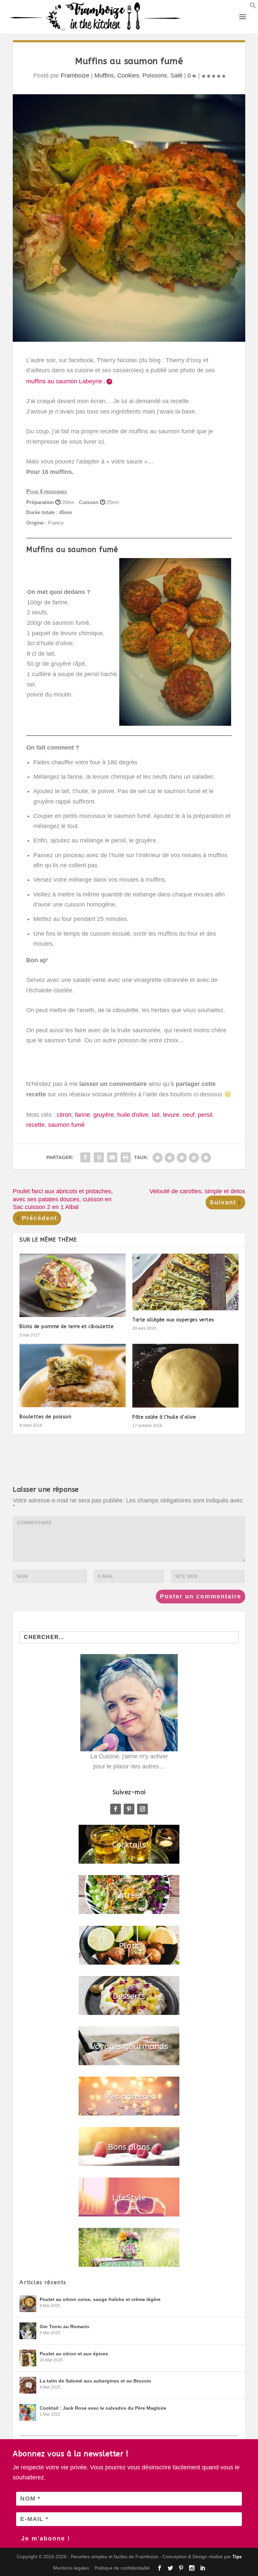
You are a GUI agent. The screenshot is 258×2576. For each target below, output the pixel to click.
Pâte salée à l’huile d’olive (164, 1417)
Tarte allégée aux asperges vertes (173, 1320)
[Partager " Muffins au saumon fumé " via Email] (112, 1157)
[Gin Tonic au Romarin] (28, 2331)
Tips (237, 2557)
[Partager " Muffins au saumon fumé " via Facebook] (85, 1157)
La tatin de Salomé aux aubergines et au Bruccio (95, 2381)
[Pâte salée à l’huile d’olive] (185, 1376)
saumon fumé (66, 1125)
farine (82, 1115)
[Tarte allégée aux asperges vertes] (185, 1282)
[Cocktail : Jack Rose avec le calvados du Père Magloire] (28, 2412)
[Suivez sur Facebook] (116, 1809)
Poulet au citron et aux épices (74, 2354)
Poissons (155, 75)
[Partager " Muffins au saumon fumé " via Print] (126, 1157)
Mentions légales (71, 2568)
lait (156, 1115)
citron (64, 1115)
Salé (176, 75)
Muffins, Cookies (117, 75)
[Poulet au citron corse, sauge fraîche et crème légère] (28, 2304)
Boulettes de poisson (45, 1417)
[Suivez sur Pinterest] (129, 1809)
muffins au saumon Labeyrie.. (66, 381)
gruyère (104, 1115)
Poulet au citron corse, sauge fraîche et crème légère (100, 2299)
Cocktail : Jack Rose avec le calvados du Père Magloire (103, 2408)
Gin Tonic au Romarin (64, 2326)
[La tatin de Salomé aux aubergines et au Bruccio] (28, 2385)
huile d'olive (133, 1115)
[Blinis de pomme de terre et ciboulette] (73, 1285)
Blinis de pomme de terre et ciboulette (67, 1327)
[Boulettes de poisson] (73, 1376)
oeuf (189, 1115)
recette (35, 1125)
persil (205, 1115)
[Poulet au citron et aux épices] (28, 2358)
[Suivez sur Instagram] (142, 1809)
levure (171, 1115)
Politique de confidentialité (122, 2568)
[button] (253, 7)
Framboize (75, 75)
